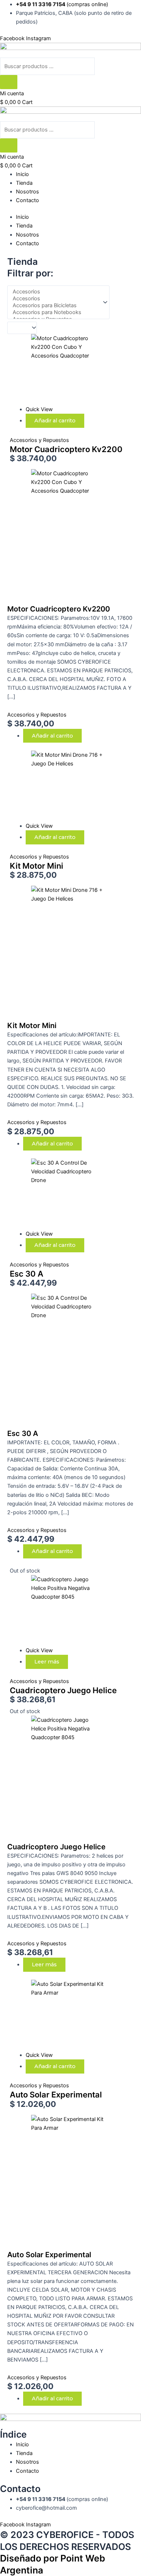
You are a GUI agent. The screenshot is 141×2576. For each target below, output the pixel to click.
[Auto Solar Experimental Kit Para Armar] (57, 2015)
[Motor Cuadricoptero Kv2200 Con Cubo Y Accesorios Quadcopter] (57, 369)
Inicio (22, 174)
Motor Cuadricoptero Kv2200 (66, 449)
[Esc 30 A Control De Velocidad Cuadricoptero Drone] (57, 1194)
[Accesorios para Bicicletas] (55, 306)
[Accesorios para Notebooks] (55, 312)
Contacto (27, 200)
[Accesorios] (55, 292)
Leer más (47, 1662)
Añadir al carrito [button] (55, 421)
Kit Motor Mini (37, 866)
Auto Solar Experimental (56, 2095)
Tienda (24, 183)
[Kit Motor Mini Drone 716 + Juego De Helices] (57, 786)
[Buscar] (9, 82)
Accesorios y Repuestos (39, 440)
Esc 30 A (27, 1274)
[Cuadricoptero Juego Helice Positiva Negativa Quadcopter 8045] (57, 1610)
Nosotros (27, 192)
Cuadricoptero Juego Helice (63, 1690)
